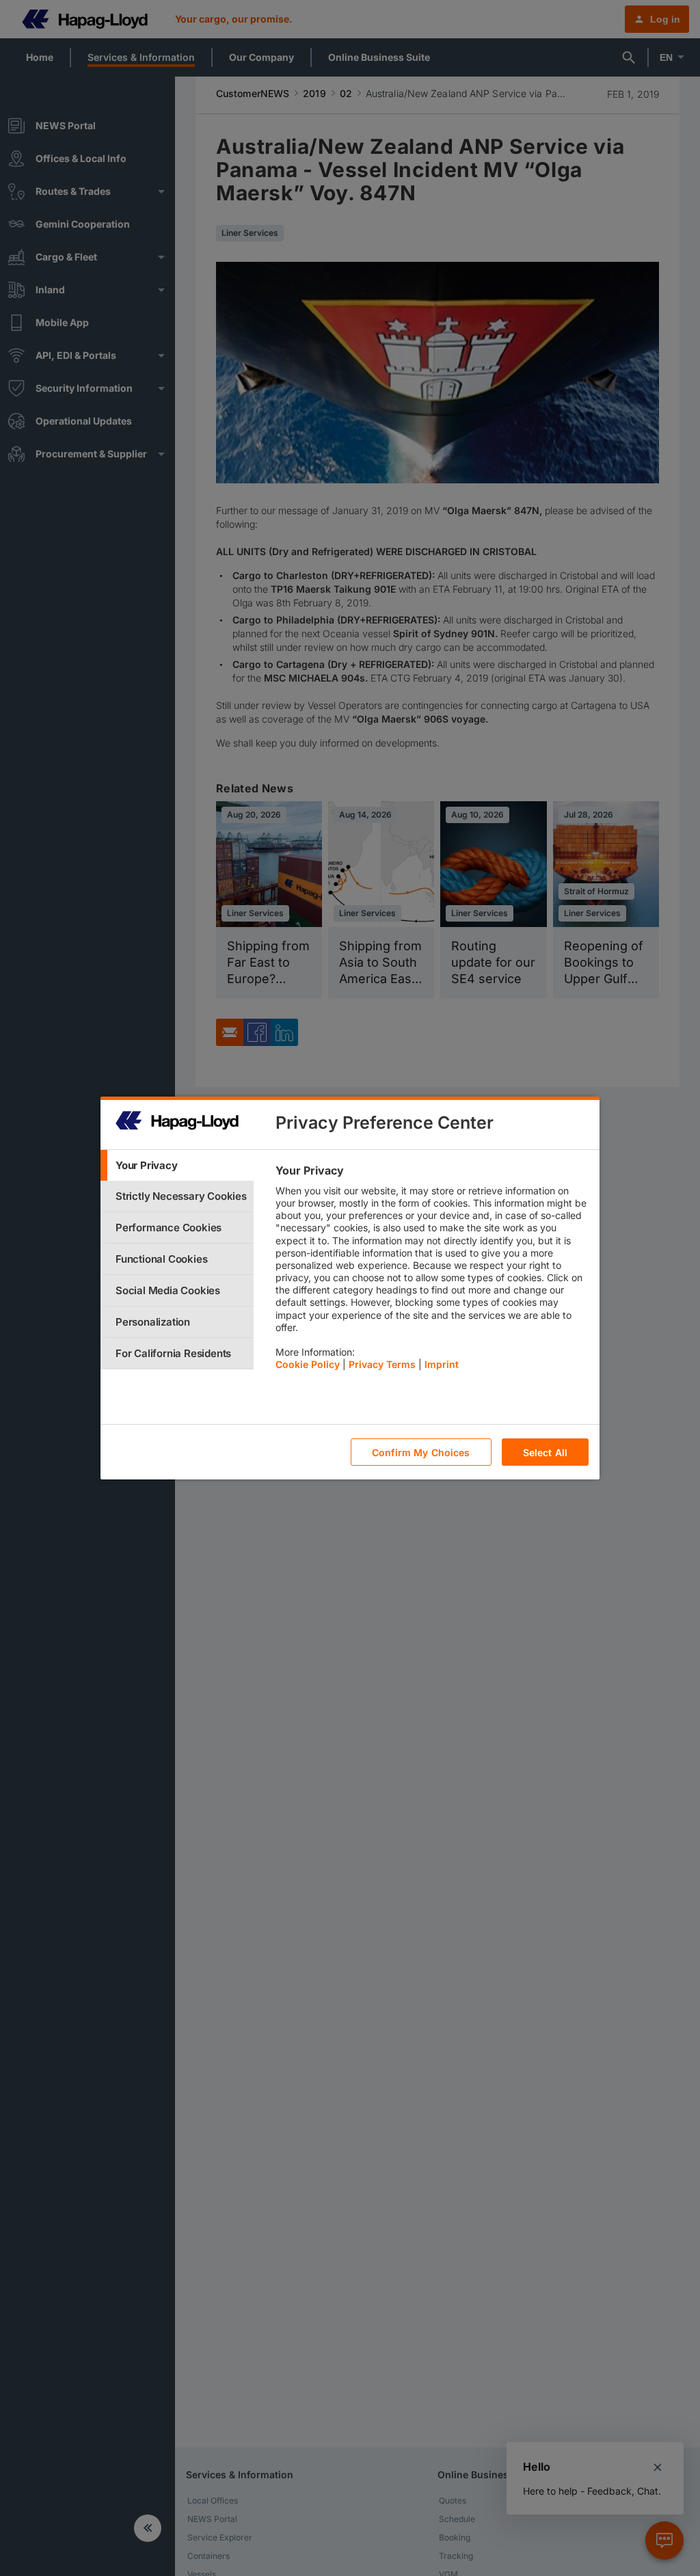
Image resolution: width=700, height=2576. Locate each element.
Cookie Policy (308, 1364)
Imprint (442, 1364)
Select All (545, 1452)
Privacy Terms (382, 1364)
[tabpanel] (432, 1271)
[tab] (177, 1165)
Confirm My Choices (421, 1452)
